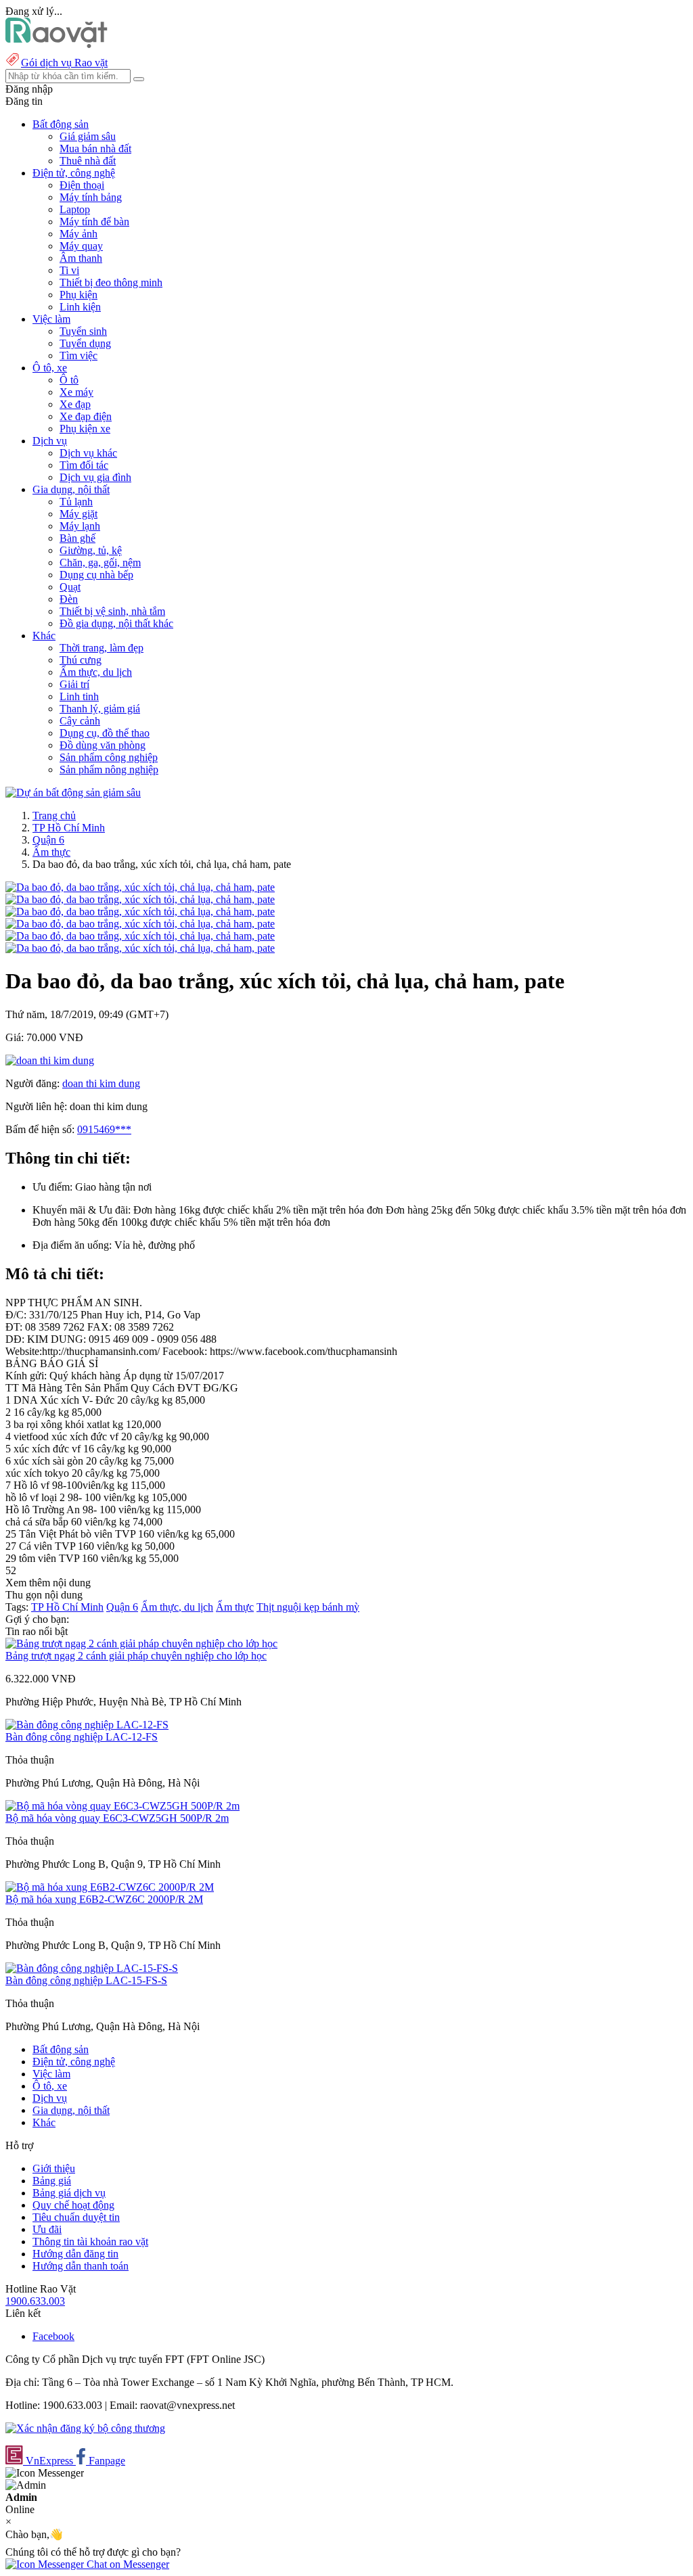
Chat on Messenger (127, 2564)
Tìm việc (79, 355)
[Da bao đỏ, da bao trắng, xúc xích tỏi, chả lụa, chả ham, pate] (140, 887)
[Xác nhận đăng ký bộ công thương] (85, 2428)
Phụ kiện (79, 295)
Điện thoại (82, 185)
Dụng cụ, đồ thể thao (105, 733)
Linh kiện (80, 307)
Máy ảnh (79, 234)
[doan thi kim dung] (50, 1060)
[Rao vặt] (57, 44)
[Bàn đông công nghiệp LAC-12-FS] (87, 1725)
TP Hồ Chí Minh (69, 828)
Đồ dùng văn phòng (103, 745)
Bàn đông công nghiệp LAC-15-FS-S (86, 1980)
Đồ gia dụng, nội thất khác (116, 623)
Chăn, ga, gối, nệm (100, 562)
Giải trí (74, 684)
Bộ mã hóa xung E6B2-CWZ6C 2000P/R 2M (104, 1899)
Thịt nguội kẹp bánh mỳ (308, 1607)
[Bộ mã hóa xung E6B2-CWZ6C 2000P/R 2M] (110, 1887)
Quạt (70, 587)
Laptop (75, 209)
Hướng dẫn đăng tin (75, 2254)
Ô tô (69, 380)
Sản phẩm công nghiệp (109, 757)
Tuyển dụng (85, 343)
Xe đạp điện (86, 416)
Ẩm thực (51, 852)
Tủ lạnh (76, 502)
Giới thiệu (54, 2168)
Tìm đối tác (84, 465)
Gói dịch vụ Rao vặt (64, 63)
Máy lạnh (80, 526)
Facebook (53, 2336)
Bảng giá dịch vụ (69, 2193)
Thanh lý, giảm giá (100, 709)
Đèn (69, 599)
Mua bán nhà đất (95, 148)
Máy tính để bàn (94, 222)
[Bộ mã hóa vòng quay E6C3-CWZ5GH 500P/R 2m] (122, 1806)
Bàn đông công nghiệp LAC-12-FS (82, 1737)
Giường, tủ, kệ (91, 550)
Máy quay (81, 246)
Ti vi (69, 270)
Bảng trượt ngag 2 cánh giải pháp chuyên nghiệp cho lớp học (136, 1656)
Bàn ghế (77, 538)
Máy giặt (79, 514)
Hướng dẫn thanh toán (81, 2266)
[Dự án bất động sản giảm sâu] (73, 792)
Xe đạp (75, 404)
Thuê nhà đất (88, 161)
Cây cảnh (80, 721)
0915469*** (104, 1129)
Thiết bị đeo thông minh (111, 282)
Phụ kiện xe (85, 429)
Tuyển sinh (83, 331)
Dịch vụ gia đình (95, 477)
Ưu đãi (47, 2229)
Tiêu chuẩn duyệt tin (76, 2217)
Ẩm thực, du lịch (96, 672)
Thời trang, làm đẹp (102, 648)
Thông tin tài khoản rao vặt (90, 2241)
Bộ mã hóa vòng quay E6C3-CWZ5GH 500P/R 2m (117, 1818)
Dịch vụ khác (88, 453)
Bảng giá (52, 2181)
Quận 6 (48, 840)
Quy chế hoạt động (73, 2205)
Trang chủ (54, 815)
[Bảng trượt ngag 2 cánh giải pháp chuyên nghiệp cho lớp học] (141, 1643)
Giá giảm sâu (88, 136)
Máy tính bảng (91, 197)
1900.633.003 (35, 2301)
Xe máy (76, 392)
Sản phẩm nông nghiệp (109, 769)
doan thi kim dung (101, 1083)
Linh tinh (79, 696)
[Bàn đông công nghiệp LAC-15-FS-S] (92, 1968)
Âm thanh (81, 258)
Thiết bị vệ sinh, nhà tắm (112, 611)
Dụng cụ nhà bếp (96, 575)
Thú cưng (81, 660)
